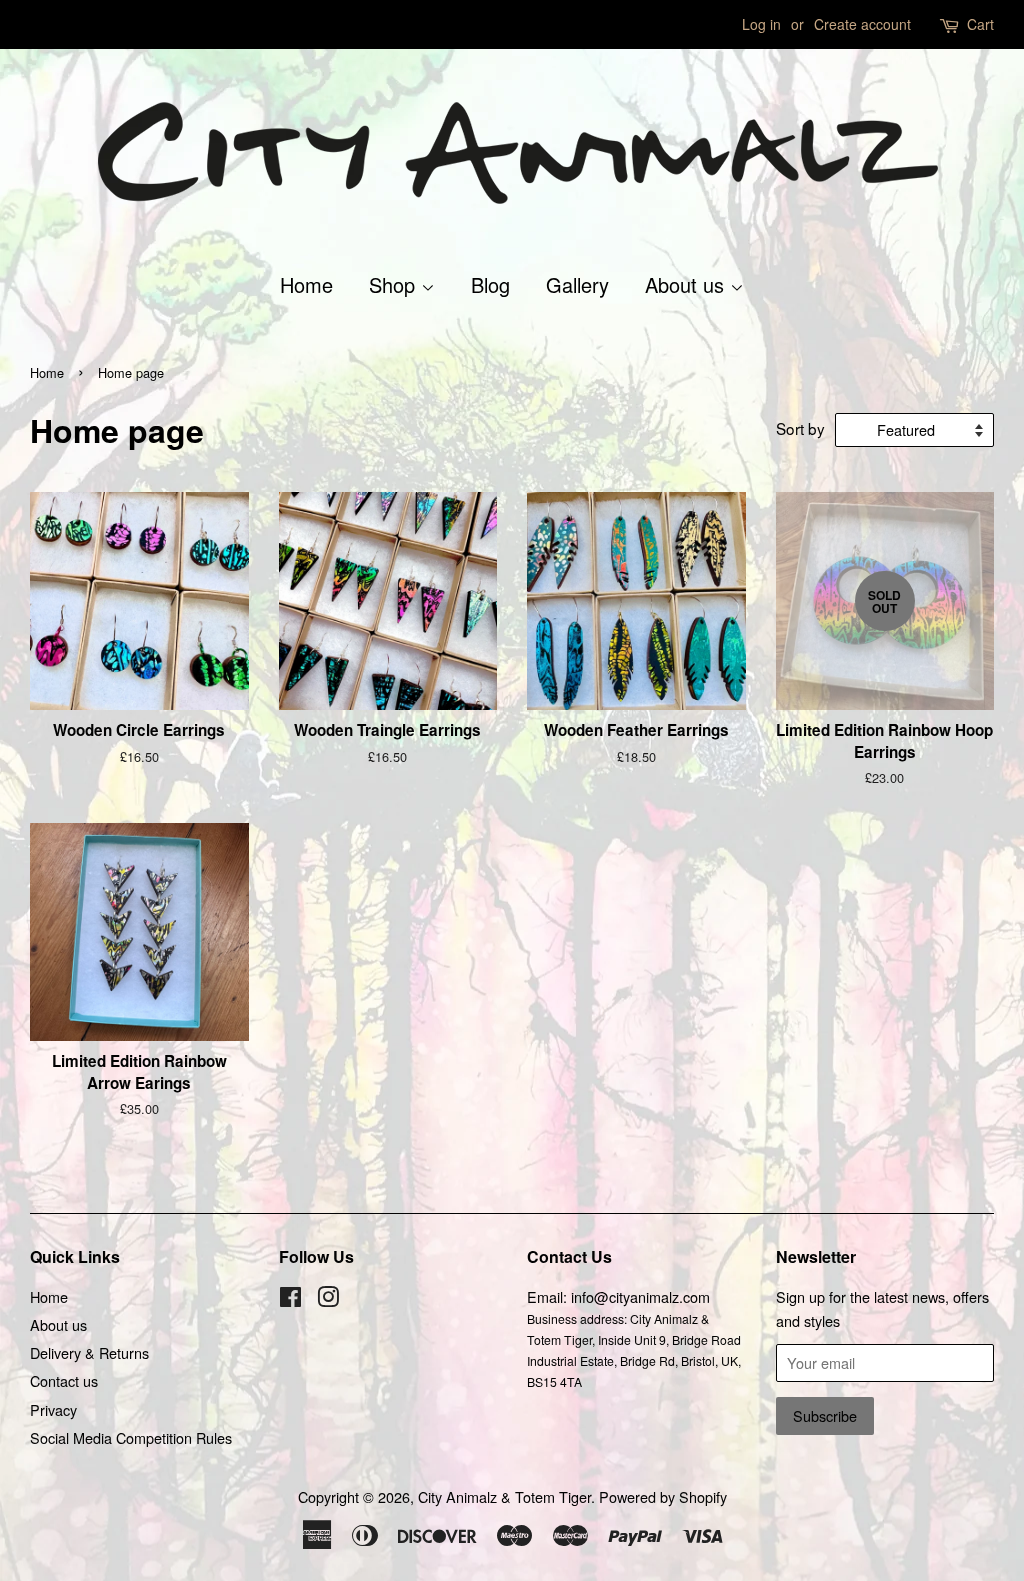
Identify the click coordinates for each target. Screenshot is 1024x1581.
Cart (980, 24)
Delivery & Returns (89, 1352)
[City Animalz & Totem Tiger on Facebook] (290, 1299)
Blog (490, 284)
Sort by (800, 428)
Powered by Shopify (663, 1496)
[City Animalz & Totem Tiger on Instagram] (328, 1299)
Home (306, 284)
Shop (395, 284)
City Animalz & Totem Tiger (504, 1496)
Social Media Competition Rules (131, 1437)
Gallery (577, 284)
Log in (761, 24)
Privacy (53, 1409)
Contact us (64, 1380)
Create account (862, 24)
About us (687, 284)
